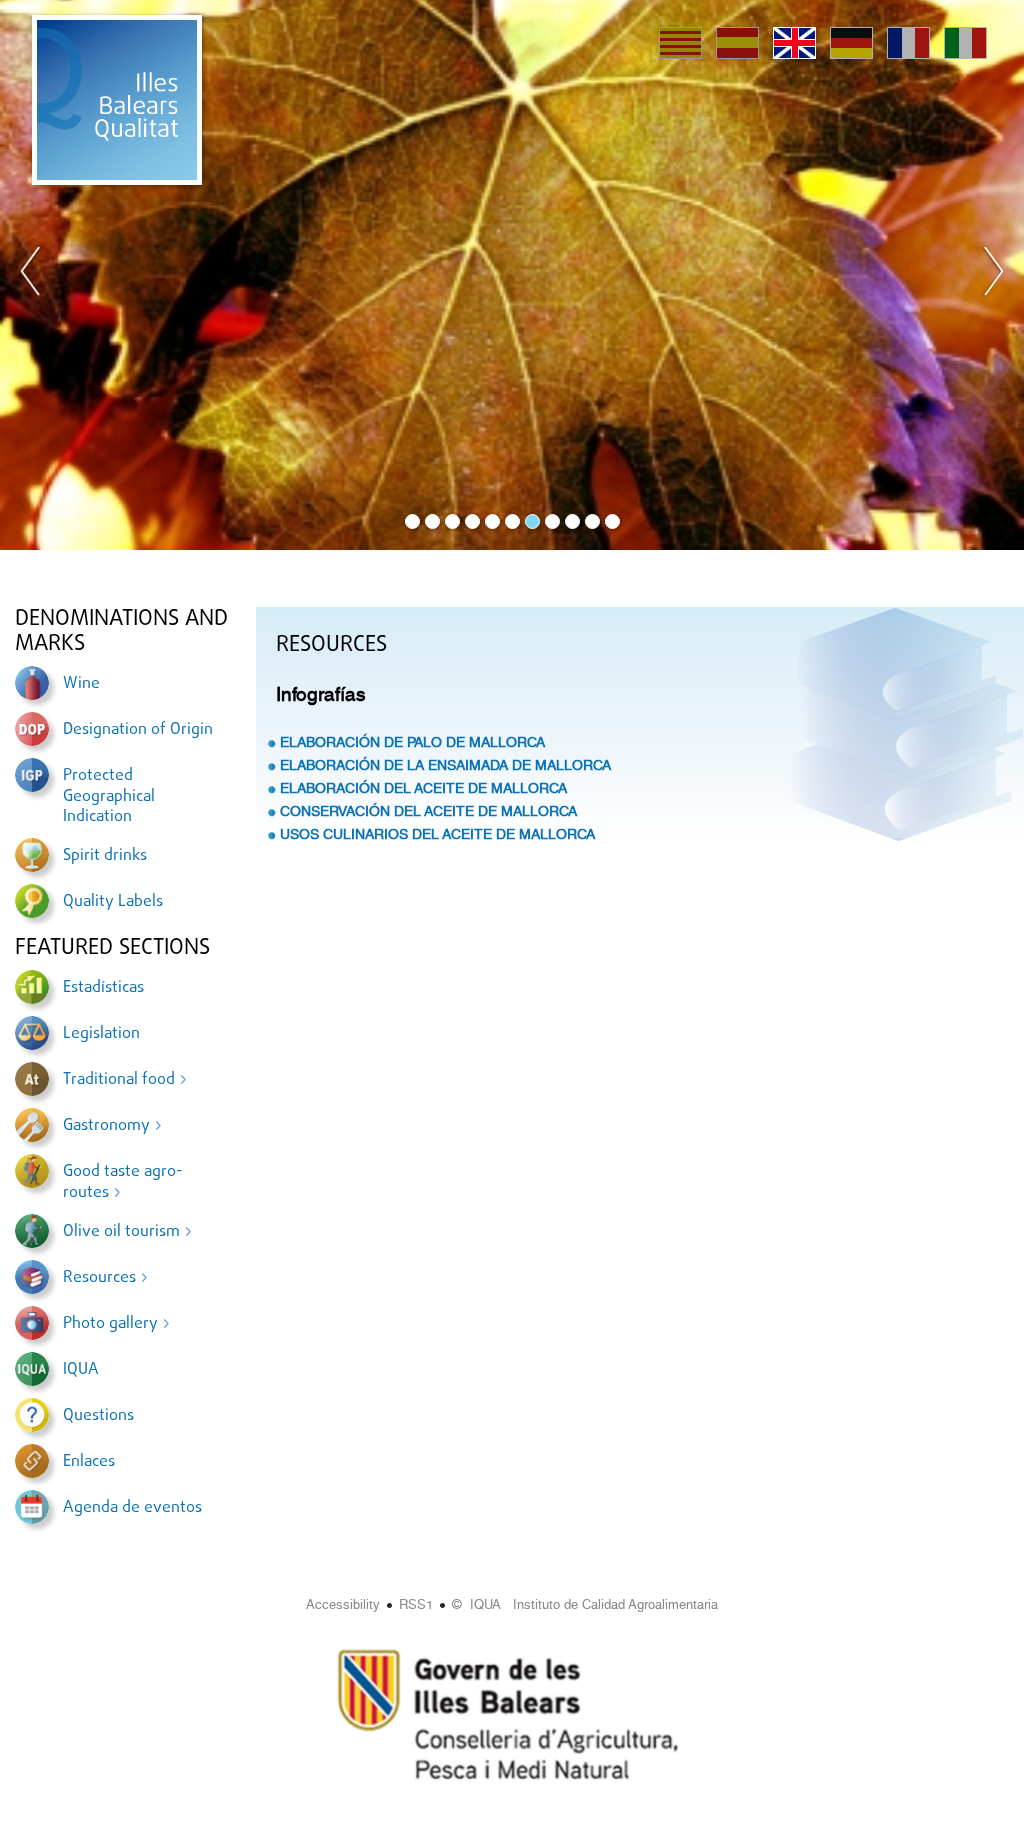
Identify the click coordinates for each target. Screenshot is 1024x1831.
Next (993, 275)
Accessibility (343, 1604)
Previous (31, 275)
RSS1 (416, 1604)
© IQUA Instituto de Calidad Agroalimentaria (585, 1604)
